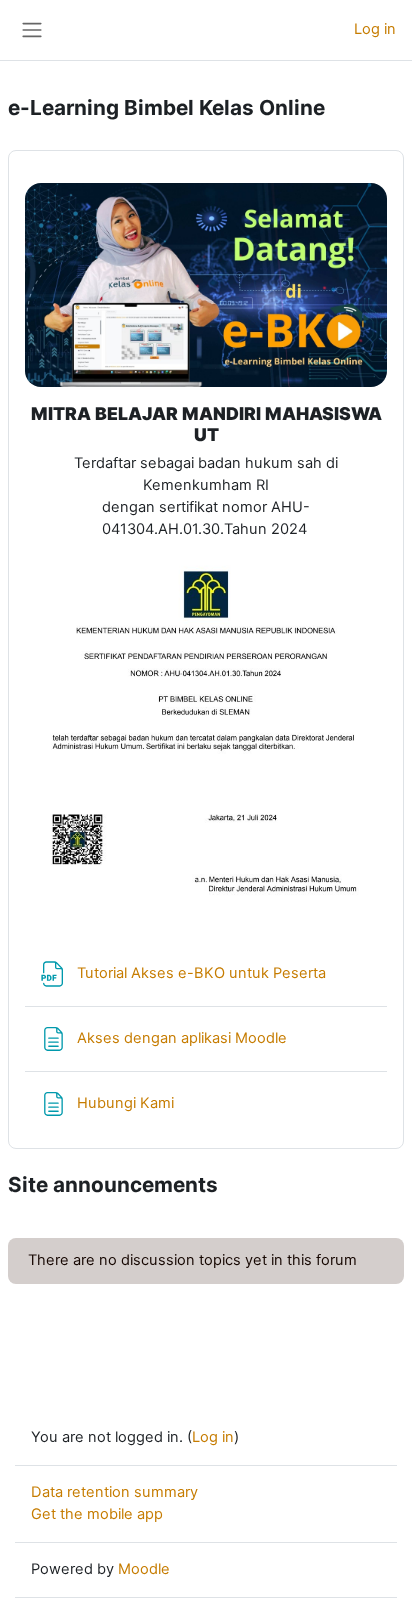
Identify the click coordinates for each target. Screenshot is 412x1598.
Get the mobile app (97, 1514)
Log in (375, 29)
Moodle (144, 1569)
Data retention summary (114, 1492)
